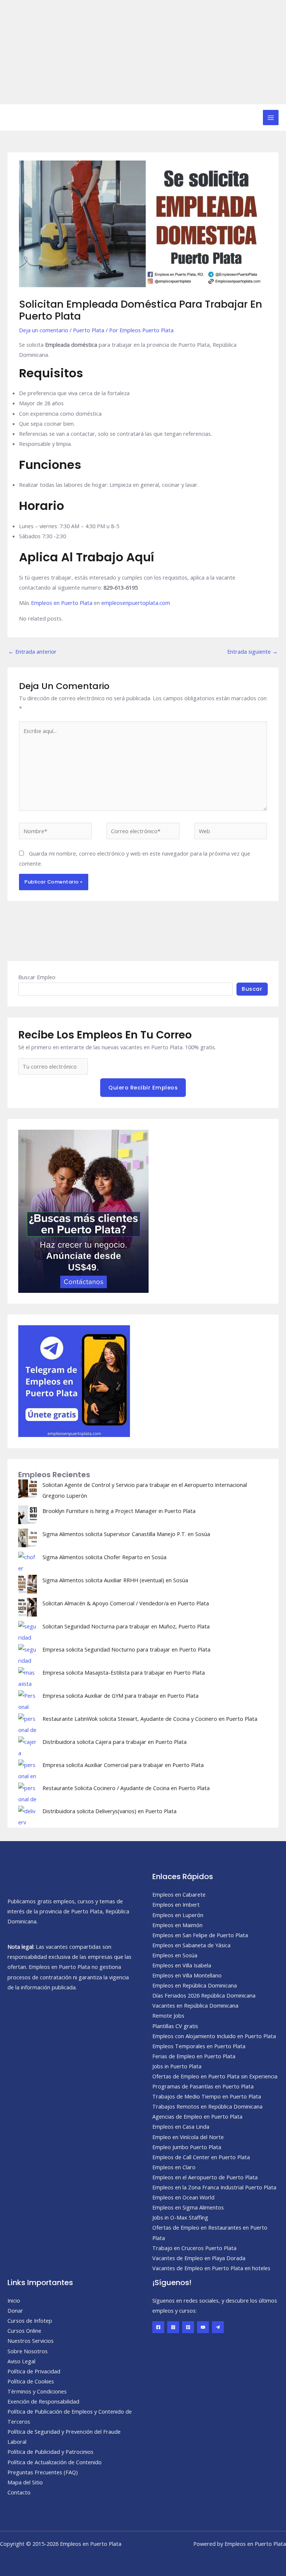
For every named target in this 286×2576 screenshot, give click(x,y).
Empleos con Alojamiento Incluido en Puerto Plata (214, 2036)
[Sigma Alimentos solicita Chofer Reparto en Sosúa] (28, 1561)
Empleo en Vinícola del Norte (188, 2137)
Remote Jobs (168, 2015)
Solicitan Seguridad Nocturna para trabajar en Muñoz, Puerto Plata (126, 1626)
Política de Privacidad (34, 2371)
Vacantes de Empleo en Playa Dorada (199, 2258)
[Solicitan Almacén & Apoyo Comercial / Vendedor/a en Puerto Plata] (28, 1607)
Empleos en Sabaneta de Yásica (191, 1945)
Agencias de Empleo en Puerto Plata (197, 2116)
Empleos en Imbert (176, 1904)
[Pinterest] (188, 2327)
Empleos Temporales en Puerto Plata (199, 2046)
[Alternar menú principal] (271, 118)
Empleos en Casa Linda (181, 2126)
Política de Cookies (31, 2381)
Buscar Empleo (37, 977)
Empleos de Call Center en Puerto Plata (201, 2157)
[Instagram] (173, 2327)
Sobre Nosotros (28, 2351)
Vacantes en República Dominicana (195, 2005)
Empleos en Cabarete (179, 1894)
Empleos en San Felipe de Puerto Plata (200, 1935)
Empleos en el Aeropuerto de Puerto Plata (205, 2177)
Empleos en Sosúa (175, 1955)
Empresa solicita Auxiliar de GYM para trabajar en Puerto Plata (120, 1695)
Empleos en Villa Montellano (187, 1975)
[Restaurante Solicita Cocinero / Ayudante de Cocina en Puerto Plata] (28, 1792)
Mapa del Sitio (25, 2482)
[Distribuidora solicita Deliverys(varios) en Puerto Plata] (28, 1815)
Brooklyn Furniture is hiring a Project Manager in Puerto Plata (119, 1511)
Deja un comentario (44, 330)
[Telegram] (218, 2327)
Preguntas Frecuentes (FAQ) (43, 2472)
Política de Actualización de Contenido (55, 2462)
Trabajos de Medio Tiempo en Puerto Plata (207, 2096)
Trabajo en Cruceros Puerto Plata (194, 2248)
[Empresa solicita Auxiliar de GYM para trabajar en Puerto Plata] (28, 1700)
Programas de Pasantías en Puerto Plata (203, 2086)
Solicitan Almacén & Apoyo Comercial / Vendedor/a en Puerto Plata (126, 1603)
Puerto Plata (89, 330)
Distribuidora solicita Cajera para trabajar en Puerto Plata (115, 1742)
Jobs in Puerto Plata (177, 2066)
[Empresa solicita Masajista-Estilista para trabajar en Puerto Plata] (28, 1676)
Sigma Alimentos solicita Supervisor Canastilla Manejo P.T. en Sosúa (126, 1534)
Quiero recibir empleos (143, 1088)
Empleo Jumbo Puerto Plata (187, 2147)
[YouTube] (203, 2327)
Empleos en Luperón (178, 1915)
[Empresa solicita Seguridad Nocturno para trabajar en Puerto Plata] (28, 1653)
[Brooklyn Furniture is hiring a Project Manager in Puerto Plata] (28, 1515)
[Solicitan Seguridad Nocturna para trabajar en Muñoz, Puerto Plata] (28, 1630)
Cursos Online (24, 2331)
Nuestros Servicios (31, 2341)
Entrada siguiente (252, 651)
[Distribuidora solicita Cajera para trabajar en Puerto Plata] (28, 1746)
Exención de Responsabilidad (43, 2401)
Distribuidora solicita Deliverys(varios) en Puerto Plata (109, 1811)
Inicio (14, 2300)
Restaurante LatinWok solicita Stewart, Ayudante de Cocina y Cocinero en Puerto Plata (150, 1719)
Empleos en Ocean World (183, 2197)
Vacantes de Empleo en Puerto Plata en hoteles (211, 2268)
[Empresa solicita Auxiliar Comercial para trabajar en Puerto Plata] (28, 1769)
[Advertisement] (143, 52)
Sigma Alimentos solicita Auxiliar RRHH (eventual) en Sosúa (115, 1580)
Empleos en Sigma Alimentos (188, 2207)
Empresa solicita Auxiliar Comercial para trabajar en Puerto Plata (123, 1765)
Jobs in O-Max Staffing (180, 2217)
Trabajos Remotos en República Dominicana (207, 2106)
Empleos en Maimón (177, 1925)
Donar (15, 2310)
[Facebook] (158, 2327)
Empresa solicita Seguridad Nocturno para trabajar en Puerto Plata (126, 1649)
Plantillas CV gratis (175, 2026)
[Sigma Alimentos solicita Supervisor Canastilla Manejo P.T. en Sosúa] (28, 1538)
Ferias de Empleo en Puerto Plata (194, 2056)
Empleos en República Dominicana (195, 1985)
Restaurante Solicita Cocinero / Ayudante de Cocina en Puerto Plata (126, 1788)
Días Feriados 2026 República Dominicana (204, 1995)
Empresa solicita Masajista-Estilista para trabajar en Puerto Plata (124, 1672)
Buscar (252, 989)
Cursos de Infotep (30, 2320)
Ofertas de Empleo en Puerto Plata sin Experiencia (215, 2076)
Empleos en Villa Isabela (182, 1965)
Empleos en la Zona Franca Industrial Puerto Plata (214, 2187)
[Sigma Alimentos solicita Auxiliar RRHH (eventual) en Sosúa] (28, 1584)
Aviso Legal (21, 2361)
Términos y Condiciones (37, 2391)
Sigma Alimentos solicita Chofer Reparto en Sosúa (104, 1557)
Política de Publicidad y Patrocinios (50, 2452)
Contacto (19, 2492)
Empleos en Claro (174, 2167)
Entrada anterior (32, 651)
